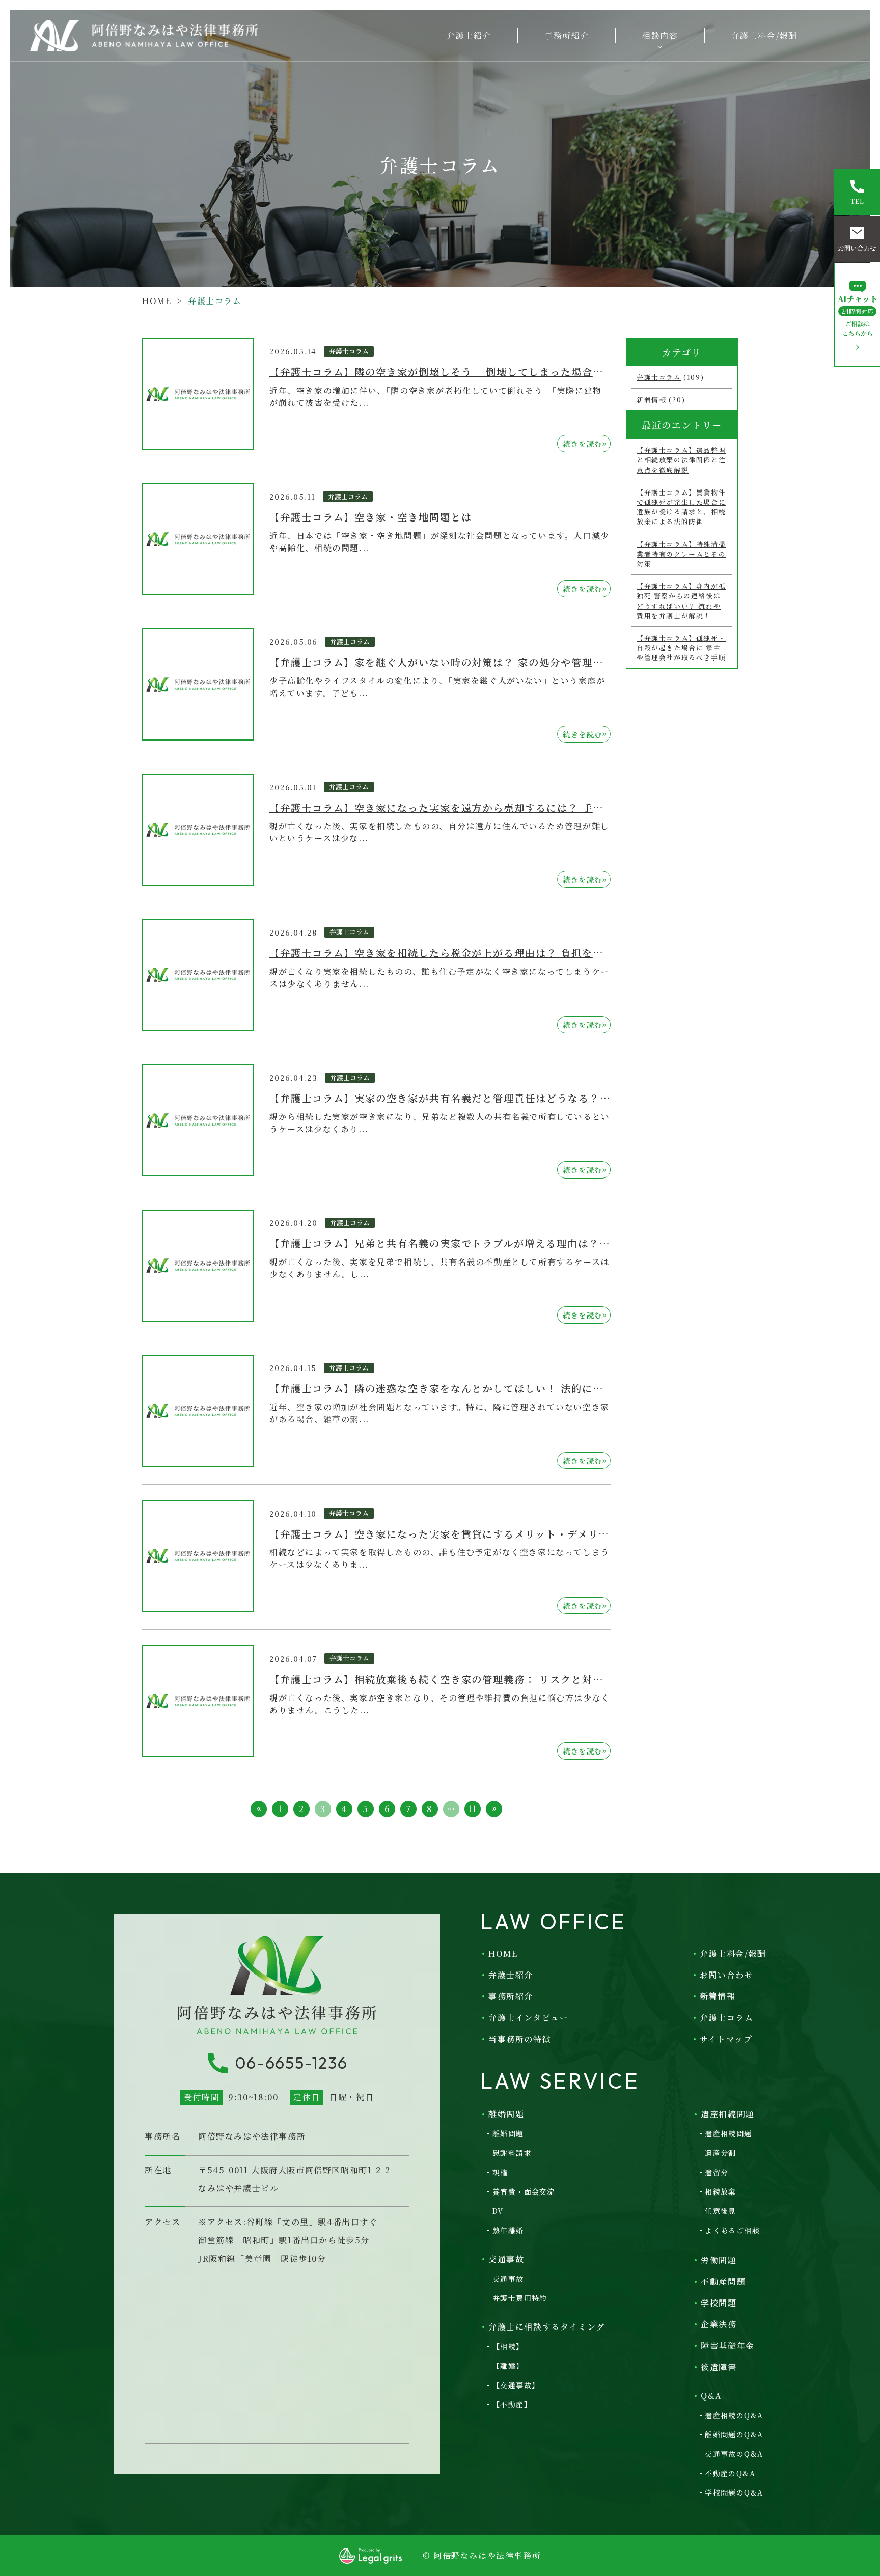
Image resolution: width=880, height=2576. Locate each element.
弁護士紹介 (469, 35)
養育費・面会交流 (524, 2191)
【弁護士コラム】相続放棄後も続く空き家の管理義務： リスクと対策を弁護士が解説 (474, 1679)
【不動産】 (512, 2404)
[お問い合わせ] (857, 239)
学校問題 (719, 2303)
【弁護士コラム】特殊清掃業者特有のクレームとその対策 (681, 554)
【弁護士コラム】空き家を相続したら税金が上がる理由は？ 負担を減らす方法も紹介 (474, 953)
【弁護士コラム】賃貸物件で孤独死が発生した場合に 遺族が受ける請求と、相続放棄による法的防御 (681, 507)
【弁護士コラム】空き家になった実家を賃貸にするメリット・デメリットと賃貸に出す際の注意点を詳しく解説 (535, 1534)
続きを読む (585, 443)
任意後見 (721, 2211)
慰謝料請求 (512, 2153)
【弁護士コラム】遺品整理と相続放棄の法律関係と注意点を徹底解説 (681, 460)
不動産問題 (723, 2281)
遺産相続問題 (728, 2133)
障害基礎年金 (728, 2346)
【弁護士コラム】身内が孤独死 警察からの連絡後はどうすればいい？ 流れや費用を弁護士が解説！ (681, 601)
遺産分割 (721, 2153)
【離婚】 (508, 2366)
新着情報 (651, 400)
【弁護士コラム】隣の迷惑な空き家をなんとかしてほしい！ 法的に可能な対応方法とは (479, 1388)
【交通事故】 (516, 2385)
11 (472, 1809)
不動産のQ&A (730, 2473)
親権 (500, 2172)
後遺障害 (719, 2367)
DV (498, 2211)
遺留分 (717, 2172)
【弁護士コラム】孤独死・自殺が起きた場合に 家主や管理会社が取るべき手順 (681, 648)
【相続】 (508, 2346)
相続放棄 (721, 2191)
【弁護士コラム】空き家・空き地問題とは (370, 517)
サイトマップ (726, 2039)
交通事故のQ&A (734, 2454)
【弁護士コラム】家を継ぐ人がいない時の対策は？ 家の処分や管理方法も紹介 (458, 662)
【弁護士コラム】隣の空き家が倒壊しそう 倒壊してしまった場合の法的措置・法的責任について (505, 372)
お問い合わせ (727, 1975)
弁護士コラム (349, 351)
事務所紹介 (567, 35)
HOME (157, 301)
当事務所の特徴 (520, 2039)
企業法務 (719, 2324)
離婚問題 (508, 2133)
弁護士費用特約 (520, 2298)
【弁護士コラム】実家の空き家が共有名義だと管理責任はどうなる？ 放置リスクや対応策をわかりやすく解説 (532, 1098)
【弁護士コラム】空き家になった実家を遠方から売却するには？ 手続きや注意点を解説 (479, 807)
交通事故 (508, 2279)
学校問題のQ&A (734, 2492)
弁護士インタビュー (528, 2018)
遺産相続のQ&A (734, 2415)
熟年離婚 (508, 2230)
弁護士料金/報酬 (764, 35)
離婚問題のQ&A (734, 2434)
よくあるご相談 (732, 2230)
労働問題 (719, 2260)
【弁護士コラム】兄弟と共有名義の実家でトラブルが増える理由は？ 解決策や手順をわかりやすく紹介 (516, 1243)
